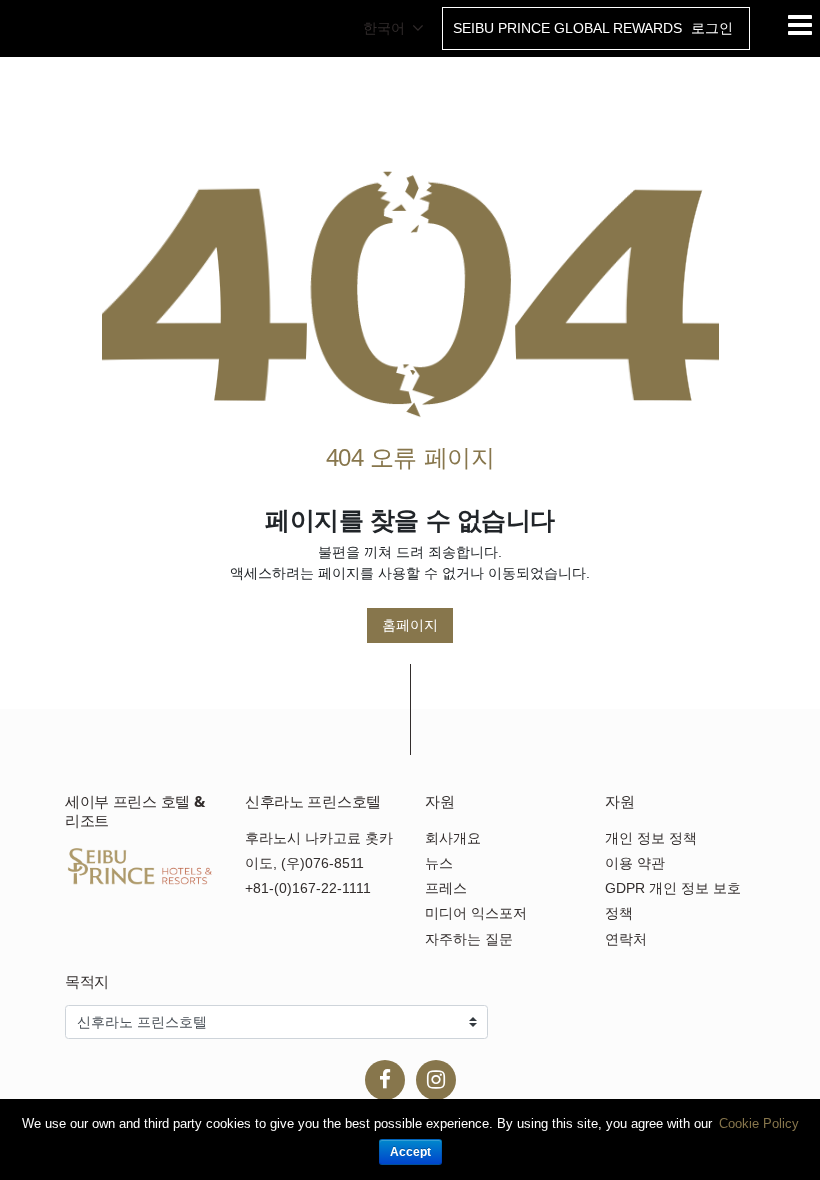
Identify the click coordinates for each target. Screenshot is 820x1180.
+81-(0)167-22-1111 (308, 888)
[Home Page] (410, 294)
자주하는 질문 (469, 939)
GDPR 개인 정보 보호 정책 (673, 900)
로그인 (712, 28)
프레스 (446, 888)
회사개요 (453, 838)
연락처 (626, 939)
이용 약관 (635, 863)
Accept (410, 1152)
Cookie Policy (759, 1123)
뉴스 (439, 863)
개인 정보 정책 (651, 838)
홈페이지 (410, 625)
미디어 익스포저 (476, 913)
